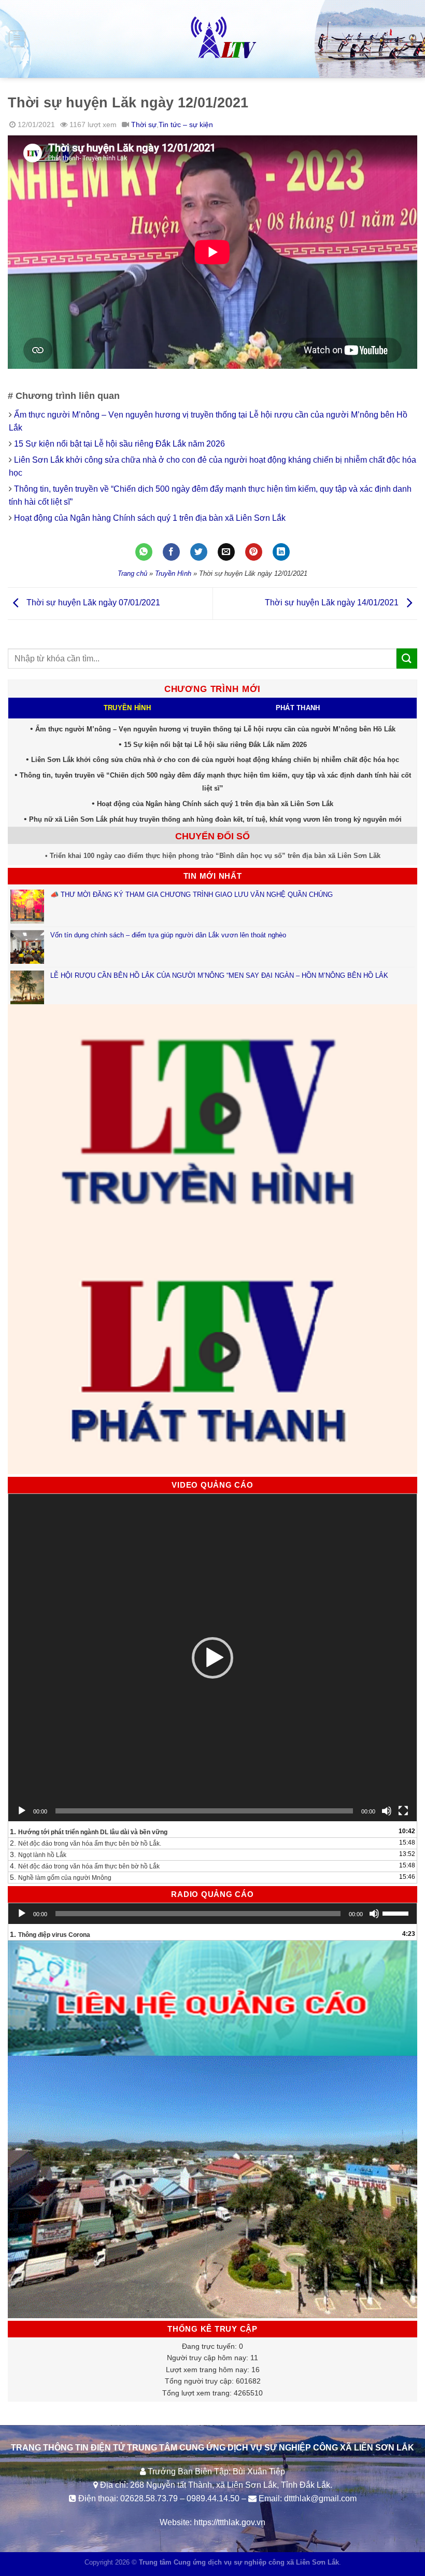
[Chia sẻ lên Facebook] (171, 552)
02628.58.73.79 (149, 2498)
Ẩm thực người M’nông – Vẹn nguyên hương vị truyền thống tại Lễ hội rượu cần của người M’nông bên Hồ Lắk (215, 729)
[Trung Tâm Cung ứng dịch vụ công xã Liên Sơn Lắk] (212, 39)
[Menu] (17, 39)
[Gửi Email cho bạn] (226, 552)
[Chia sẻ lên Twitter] (199, 552)
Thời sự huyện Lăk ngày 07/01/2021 (92, 603)
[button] (212, 1658)
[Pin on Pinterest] (254, 552)
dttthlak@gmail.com (320, 2498)
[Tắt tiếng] (387, 1811)
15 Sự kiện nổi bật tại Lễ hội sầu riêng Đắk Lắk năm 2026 (119, 444)
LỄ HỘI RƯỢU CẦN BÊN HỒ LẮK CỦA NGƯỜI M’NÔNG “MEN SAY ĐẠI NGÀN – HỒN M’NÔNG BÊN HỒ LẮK (219, 975)
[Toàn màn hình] (403, 1811)
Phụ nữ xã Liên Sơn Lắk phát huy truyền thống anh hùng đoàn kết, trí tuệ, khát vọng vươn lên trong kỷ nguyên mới (215, 819)
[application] (212, 1658)
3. (38, 1854)
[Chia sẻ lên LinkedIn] (281, 552)
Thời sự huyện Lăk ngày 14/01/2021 (333, 603)
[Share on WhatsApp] (144, 552)
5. (61, 1877)
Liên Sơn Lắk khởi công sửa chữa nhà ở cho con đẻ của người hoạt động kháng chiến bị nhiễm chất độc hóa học (215, 760)
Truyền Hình (173, 573)
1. (89, 1832)
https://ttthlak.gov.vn (230, 2522)
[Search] (413, 39)
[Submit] (407, 659)
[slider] (397, 1913)
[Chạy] (22, 1811)
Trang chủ (132, 573)
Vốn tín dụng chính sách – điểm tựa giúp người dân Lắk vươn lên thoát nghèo (168, 935)
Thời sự (144, 124)
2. (86, 1843)
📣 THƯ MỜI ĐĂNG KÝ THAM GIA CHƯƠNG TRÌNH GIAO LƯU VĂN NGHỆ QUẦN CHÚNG (193, 895)
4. (85, 1866)
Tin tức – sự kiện (186, 124)
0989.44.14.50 (213, 2498)
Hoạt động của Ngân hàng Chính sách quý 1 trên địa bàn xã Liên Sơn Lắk (150, 518)
